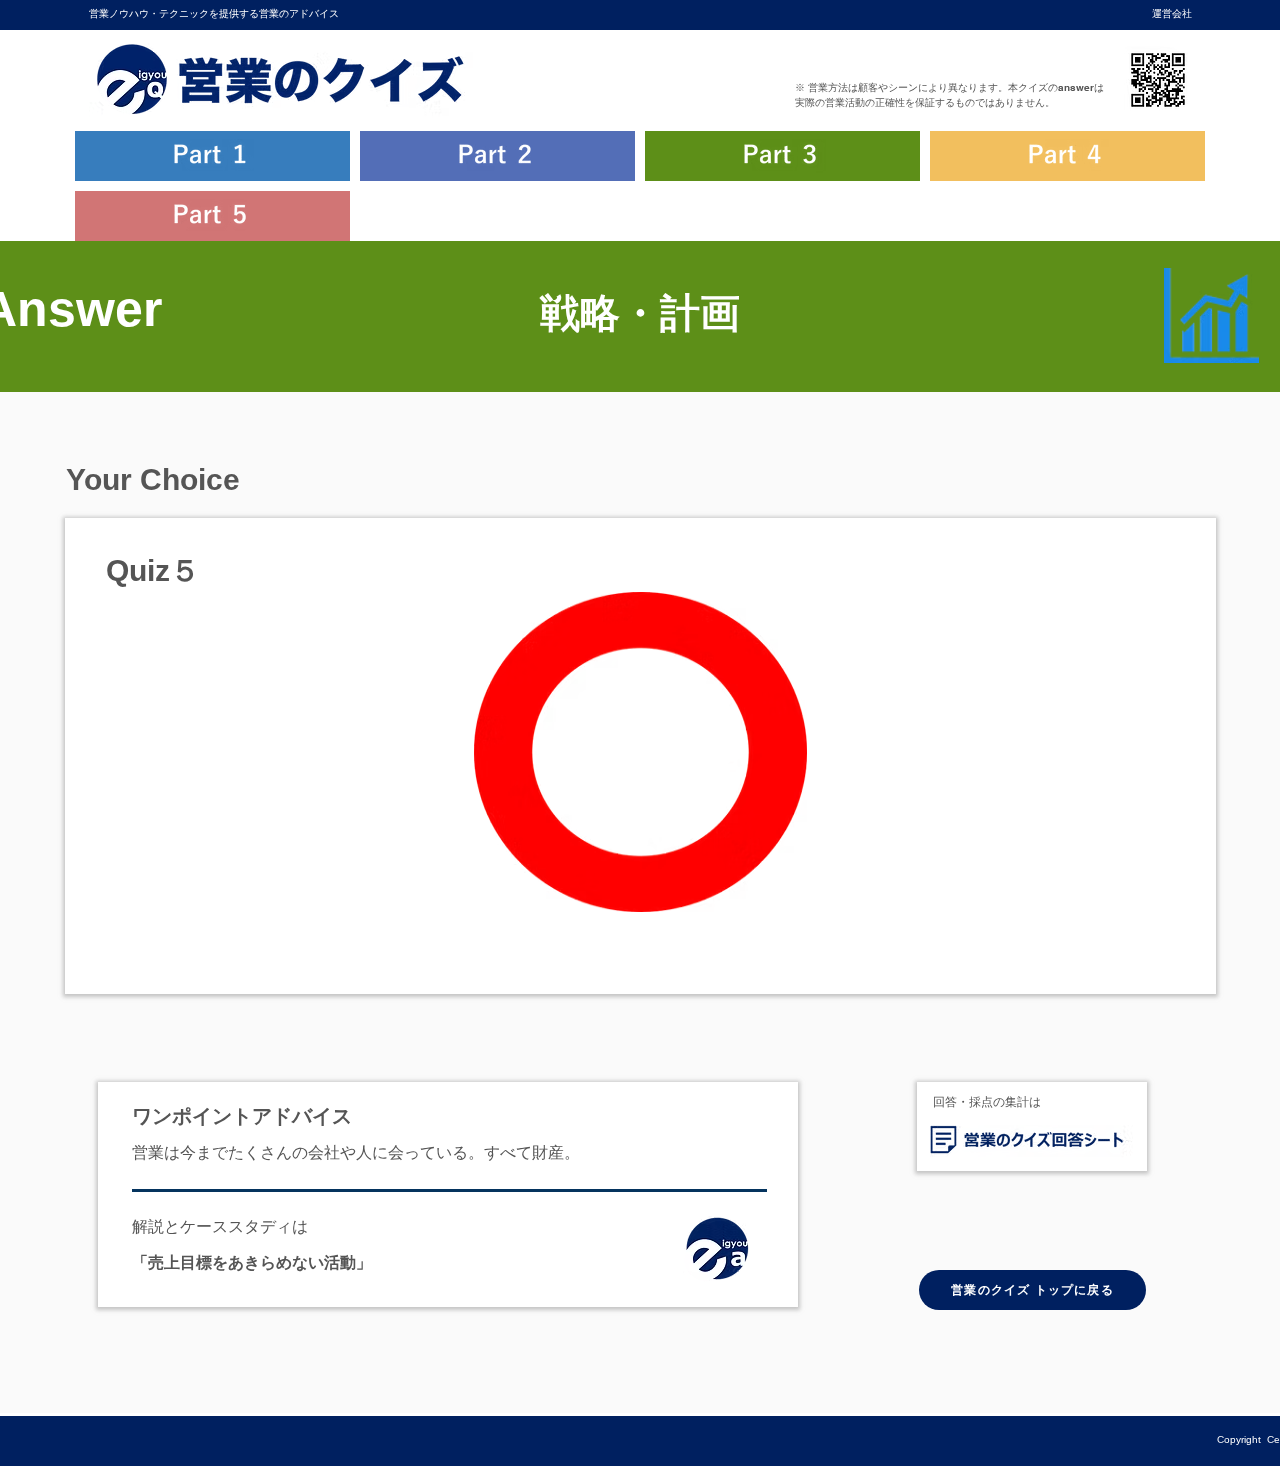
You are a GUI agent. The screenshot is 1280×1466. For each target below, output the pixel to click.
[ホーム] (723, 1253)
